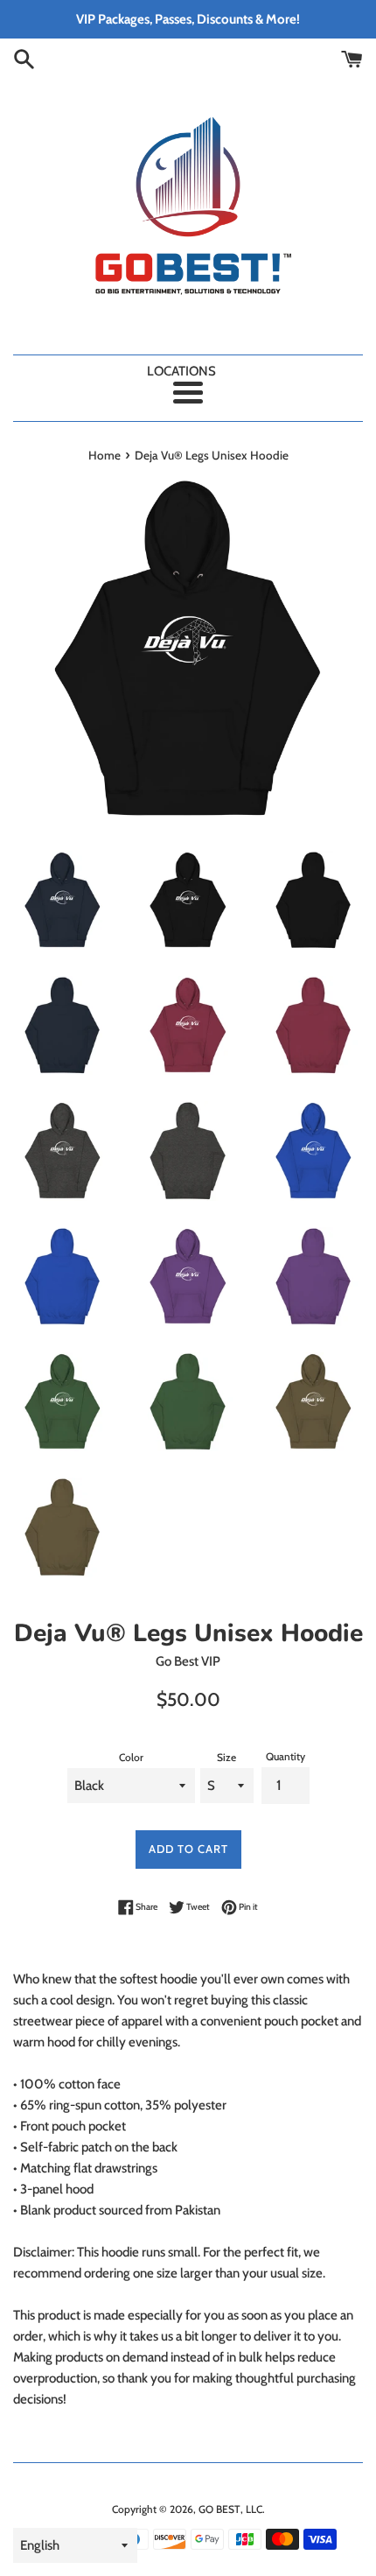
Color (131, 1757)
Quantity (285, 1756)
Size (226, 1757)
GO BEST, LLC (230, 2509)
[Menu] (188, 393)
